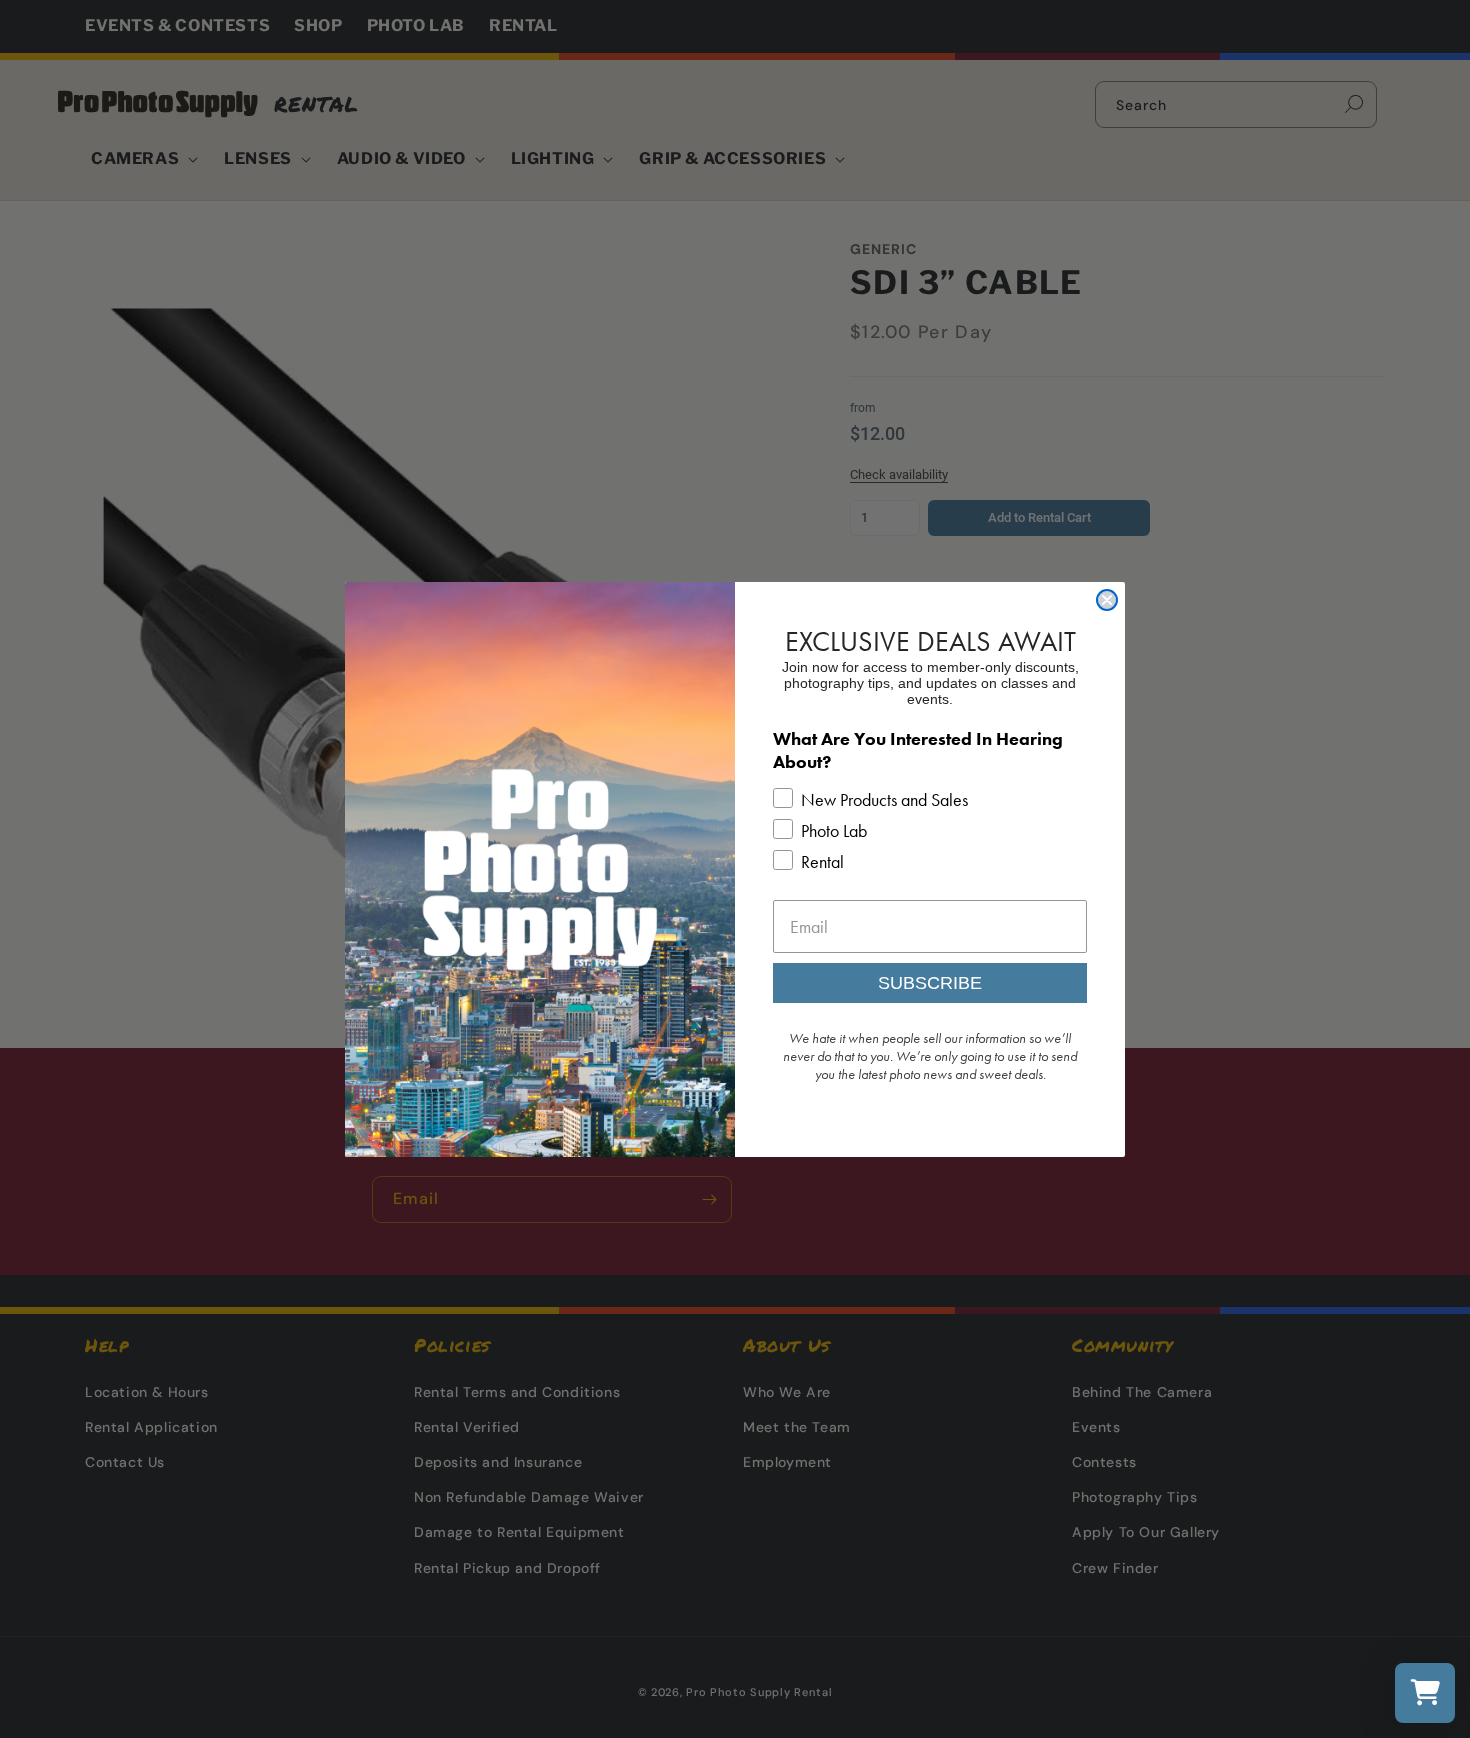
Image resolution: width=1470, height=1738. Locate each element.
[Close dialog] (1107, 600)
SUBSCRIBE (930, 983)
